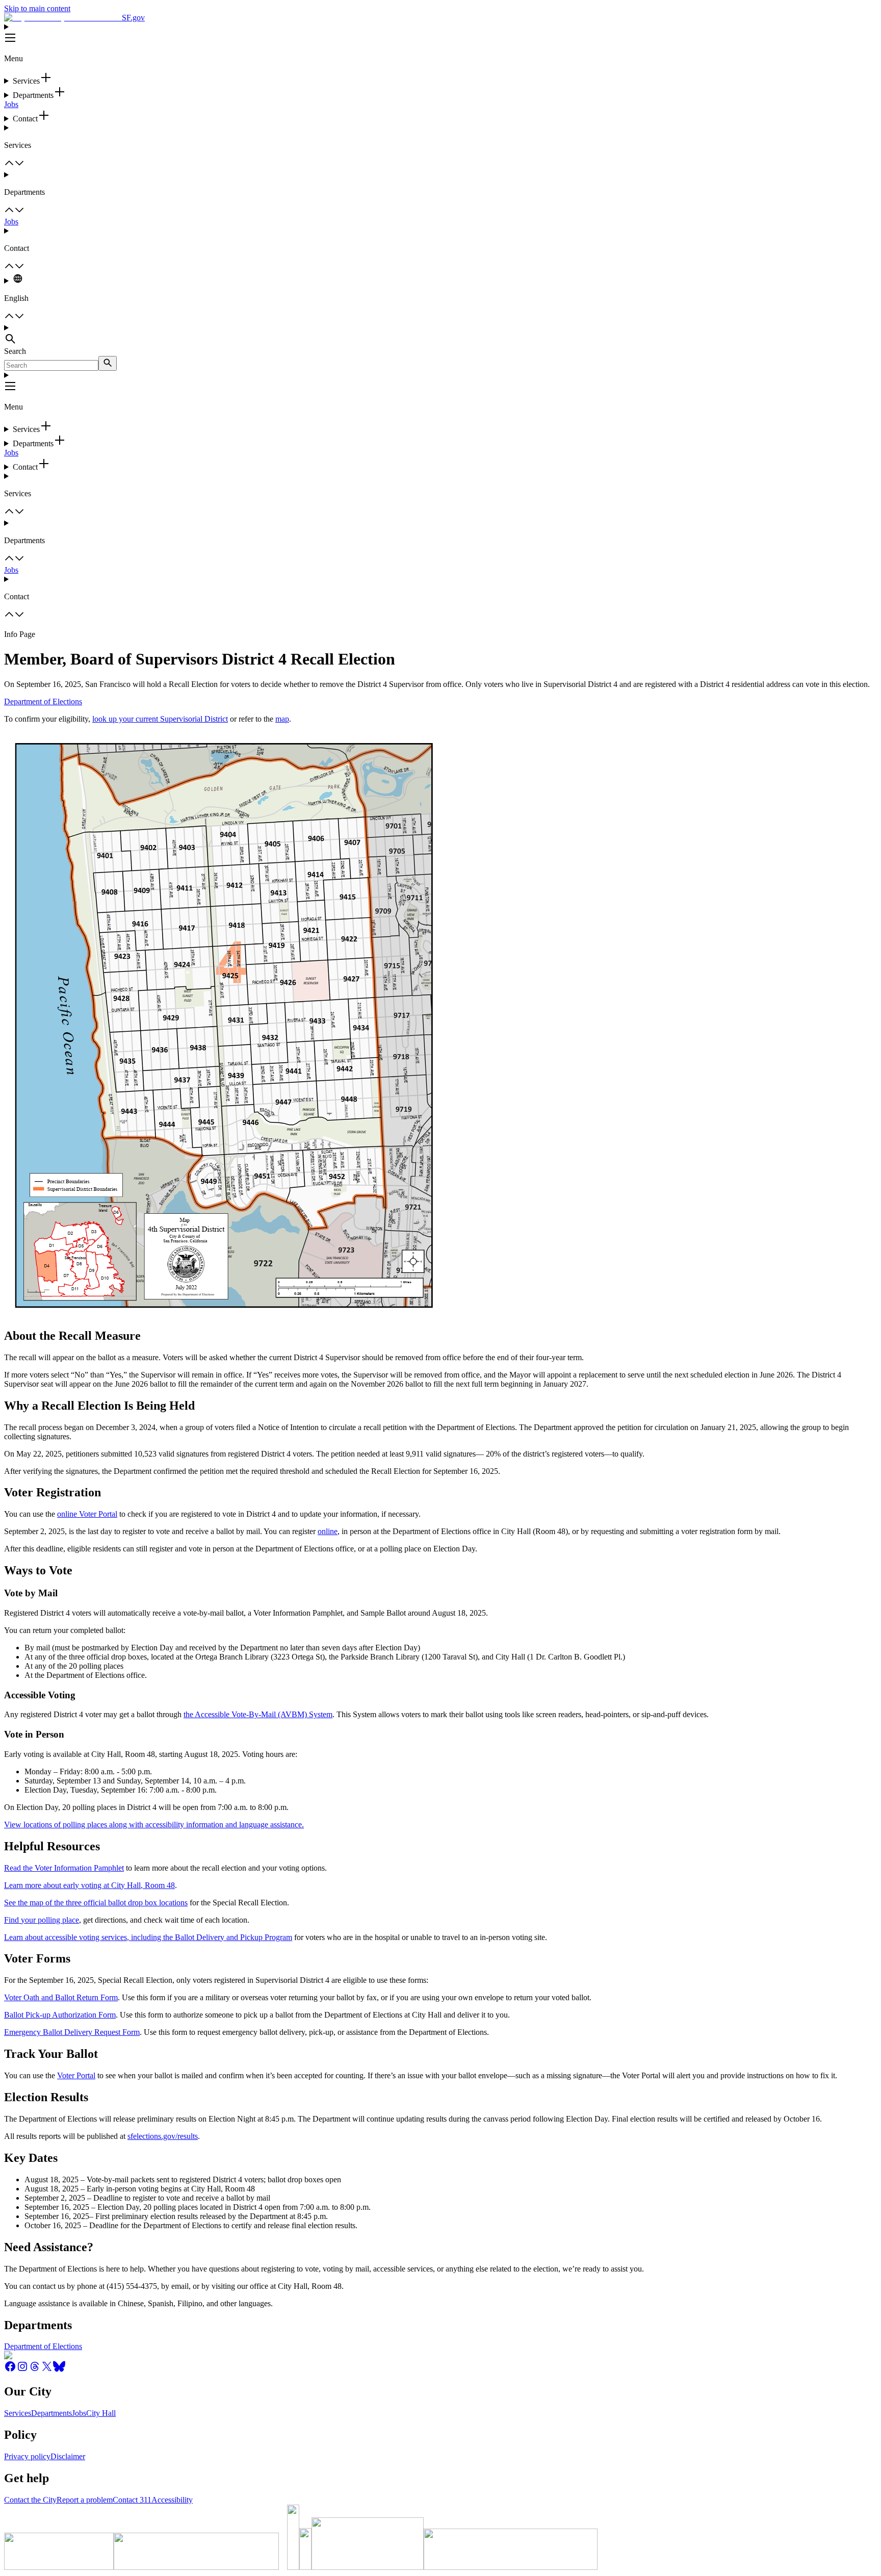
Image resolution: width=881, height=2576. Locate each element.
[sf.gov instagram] (22, 2370)
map (282, 719)
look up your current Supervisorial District (160, 719)
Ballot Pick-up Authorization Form (60, 2015)
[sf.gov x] (47, 2370)
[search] (108, 363)
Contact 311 (132, 2500)
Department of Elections (43, 702)
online (328, 1531)
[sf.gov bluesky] (59, 2370)
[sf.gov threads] (35, 2370)
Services (18, 2413)
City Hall (101, 2413)
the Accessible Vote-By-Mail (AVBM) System (258, 1714)
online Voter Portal (87, 1514)
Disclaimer (68, 2456)
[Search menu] (440, 335)
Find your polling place (42, 1920)
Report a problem (85, 2500)
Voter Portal (76, 2075)
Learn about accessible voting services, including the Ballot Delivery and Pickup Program (148, 1937)
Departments (51, 2413)
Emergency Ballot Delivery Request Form (72, 2032)
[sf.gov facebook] (10, 2370)
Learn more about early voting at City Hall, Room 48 (89, 1885)
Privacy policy (27, 2456)
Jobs (11, 104)
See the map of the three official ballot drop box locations (96, 1903)
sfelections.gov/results (163, 2136)
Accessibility (172, 2500)
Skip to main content (37, 8)
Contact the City (30, 2500)
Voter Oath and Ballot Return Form (61, 1997)
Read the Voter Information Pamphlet (64, 1868)
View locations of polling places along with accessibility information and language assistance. (154, 1825)
